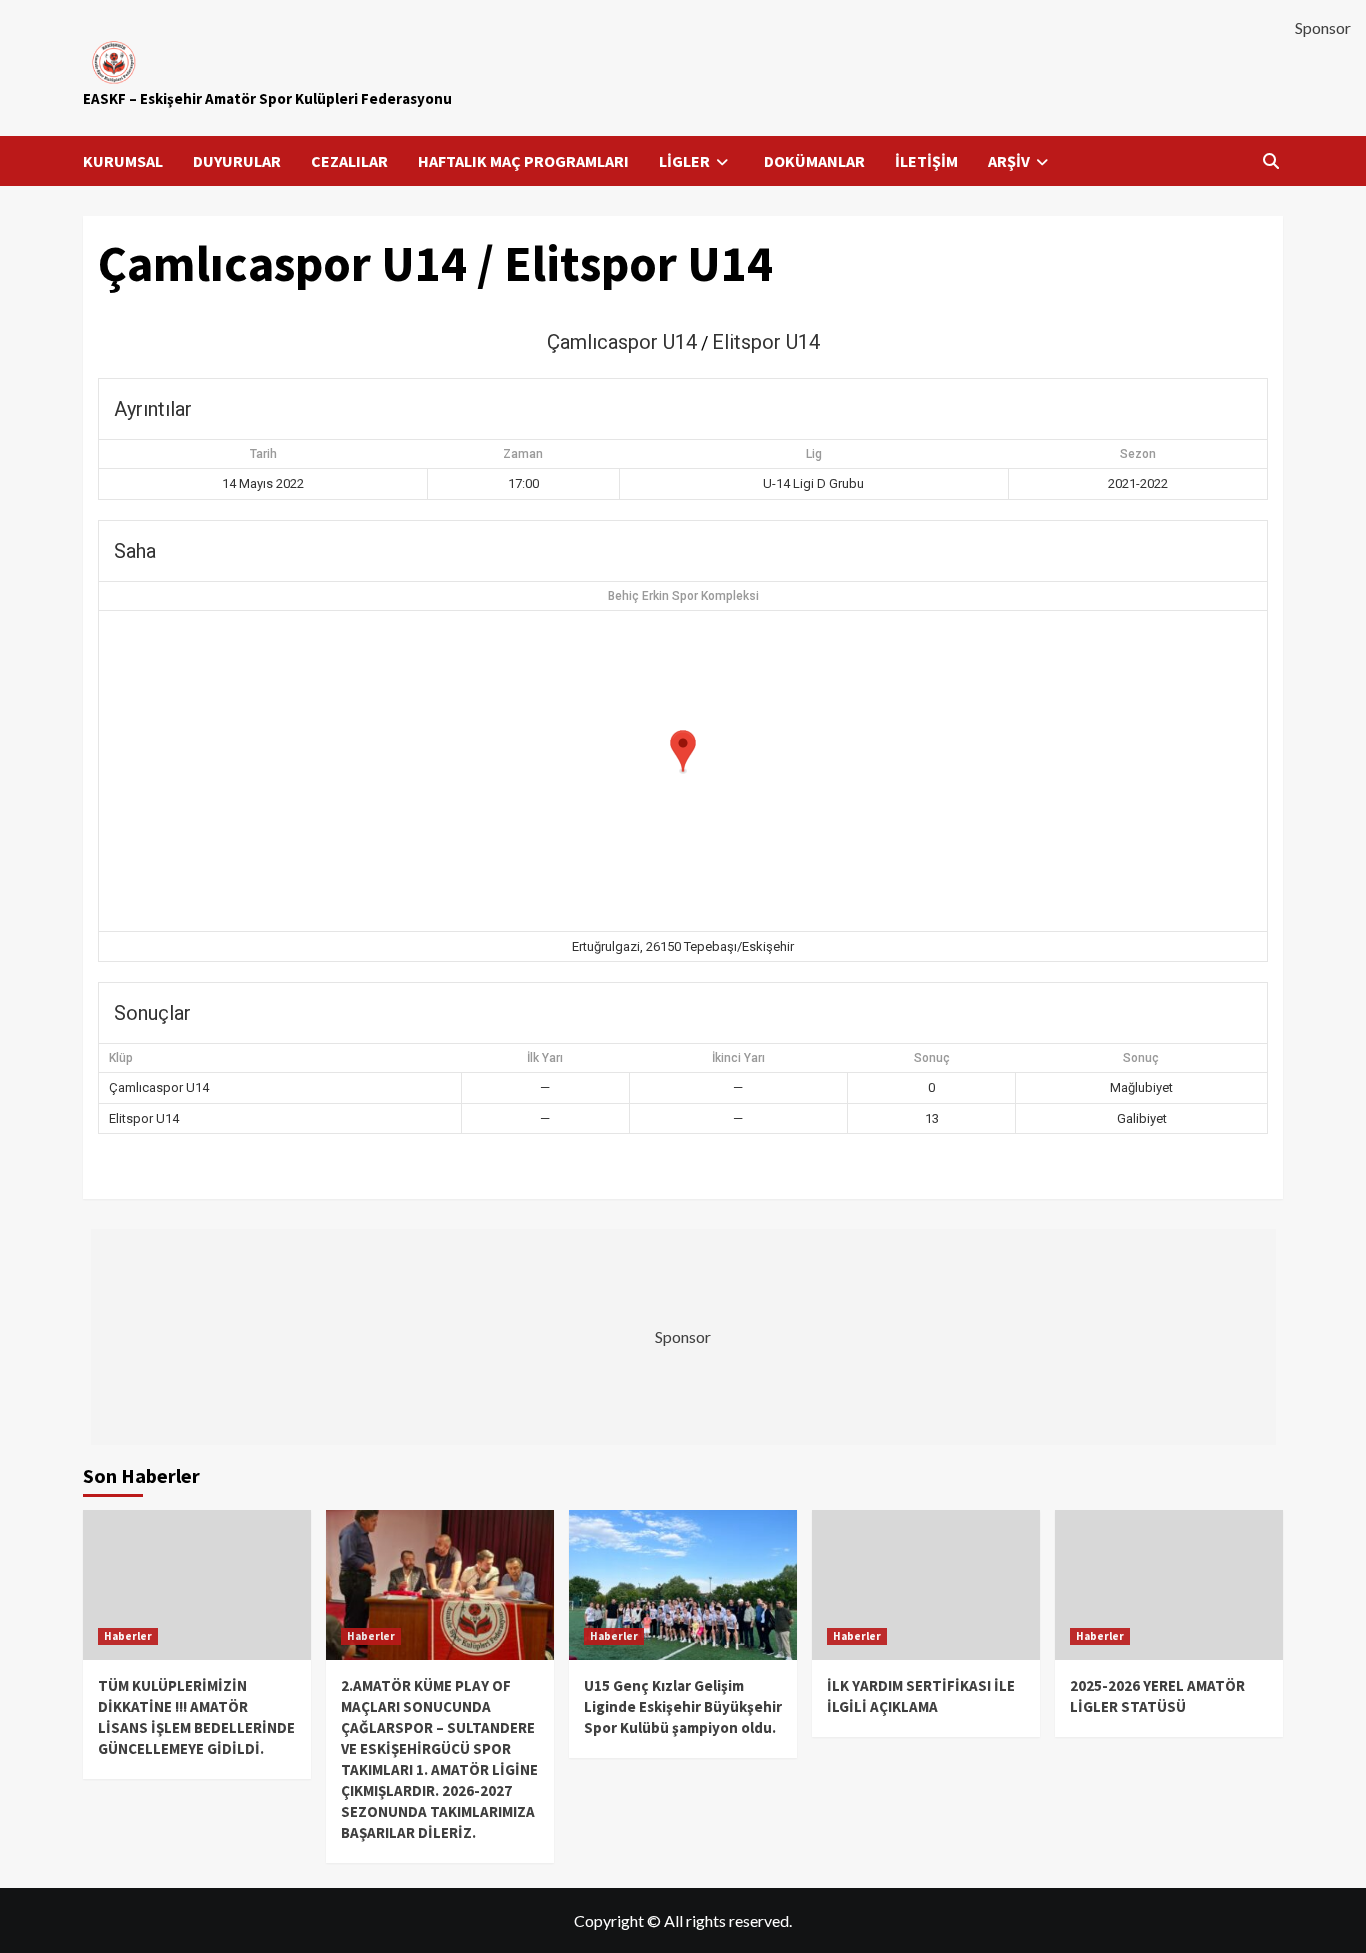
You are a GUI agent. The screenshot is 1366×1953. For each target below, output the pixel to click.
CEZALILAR (349, 161)
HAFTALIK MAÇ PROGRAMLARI (523, 161)
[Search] (1270, 161)
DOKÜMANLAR (814, 161)
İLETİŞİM (926, 161)
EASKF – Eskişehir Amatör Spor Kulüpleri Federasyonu (267, 98)
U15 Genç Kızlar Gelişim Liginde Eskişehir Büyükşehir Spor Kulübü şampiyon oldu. (683, 1706)
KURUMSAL (123, 161)
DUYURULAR (237, 161)
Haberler (128, 1636)
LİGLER (684, 161)
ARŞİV (1009, 161)
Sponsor (1323, 27)
